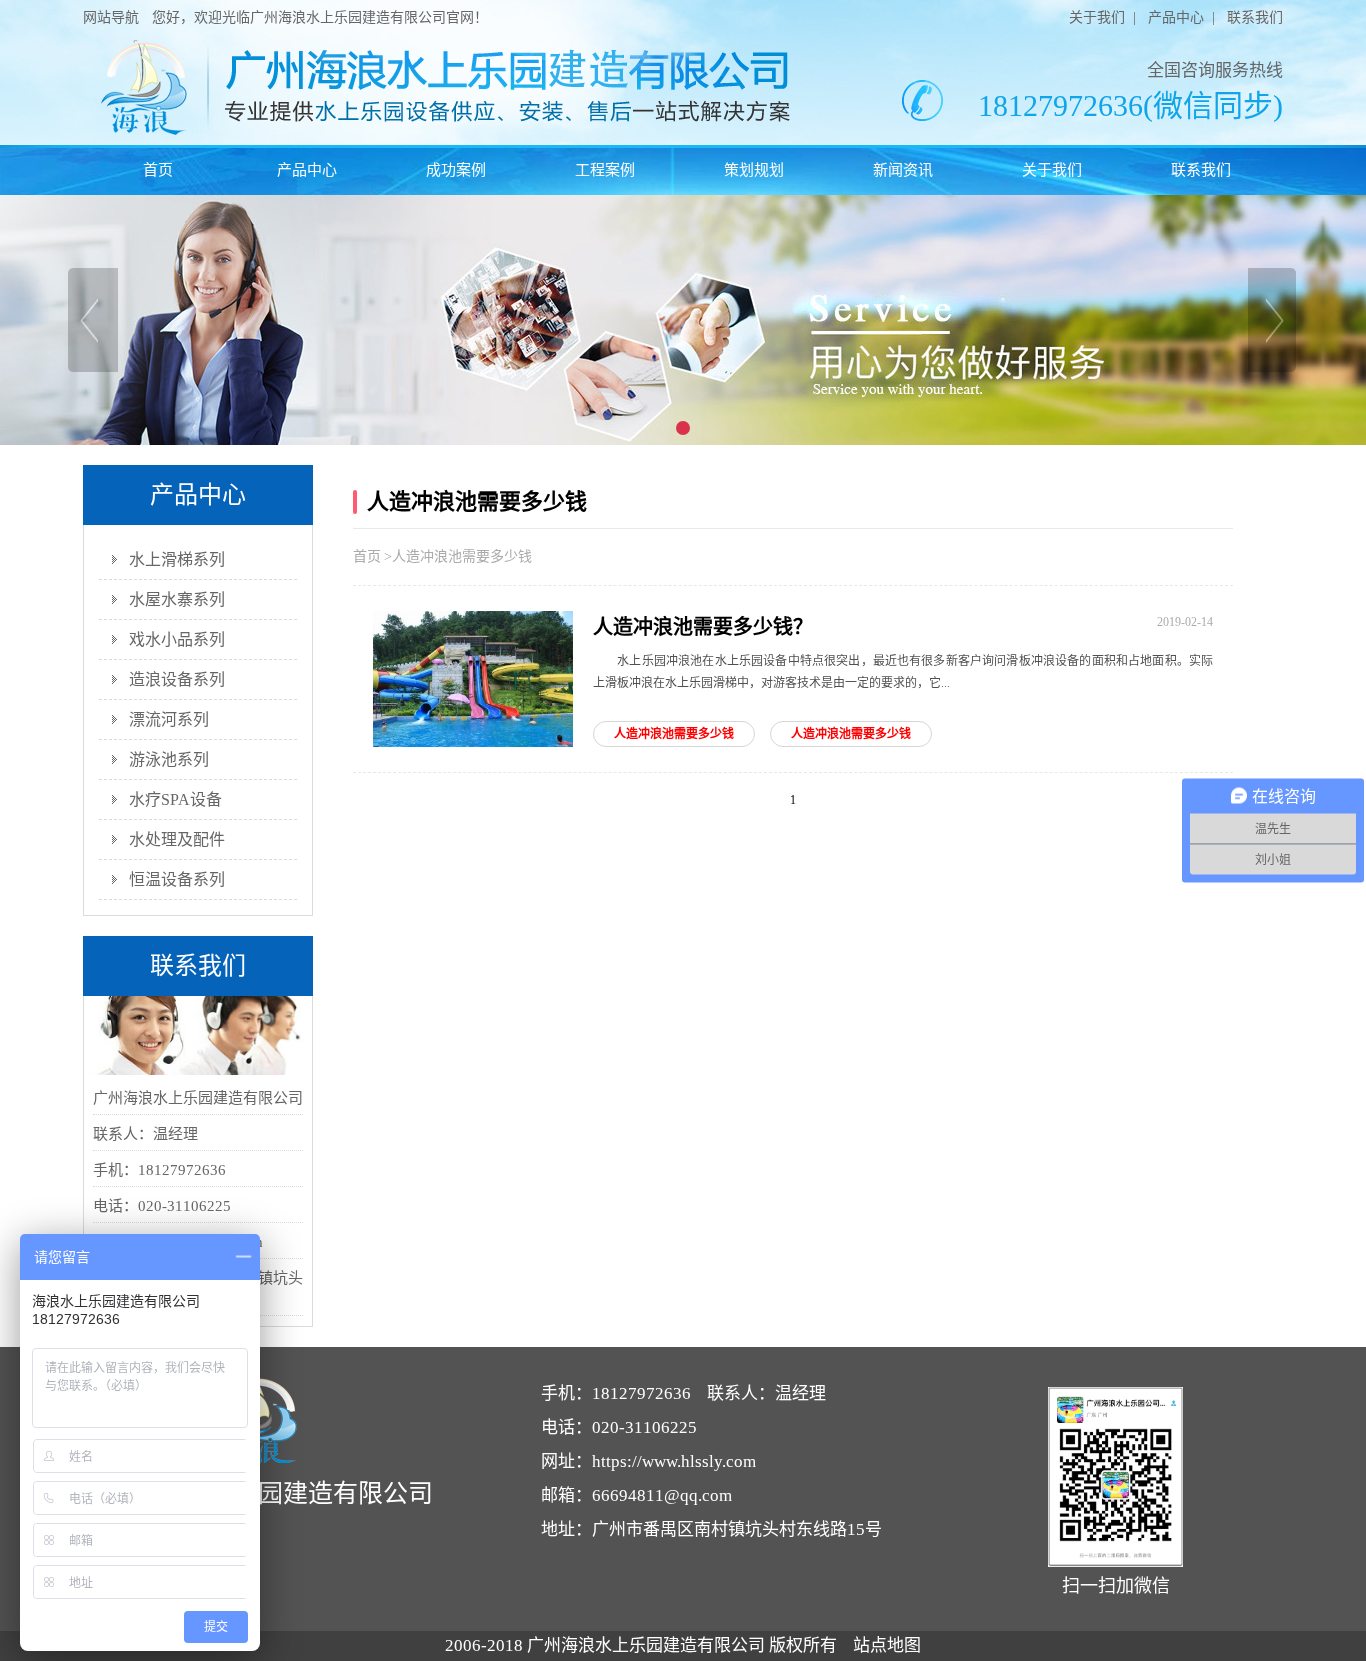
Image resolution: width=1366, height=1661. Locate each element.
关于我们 (1097, 17)
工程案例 (605, 170)
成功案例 (456, 170)
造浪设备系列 (177, 679)
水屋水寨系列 (177, 599)
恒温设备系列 (177, 879)
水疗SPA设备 (175, 799)
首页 (158, 170)
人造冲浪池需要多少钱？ (703, 627)
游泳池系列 (169, 759)
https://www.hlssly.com (674, 1461)
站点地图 (887, 1645)
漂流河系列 (169, 719)
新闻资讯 (903, 170)
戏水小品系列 (177, 639)
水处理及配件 (177, 839)
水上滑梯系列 (177, 559)
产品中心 (1176, 17)
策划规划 (754, 170)
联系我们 (1255, 17)
